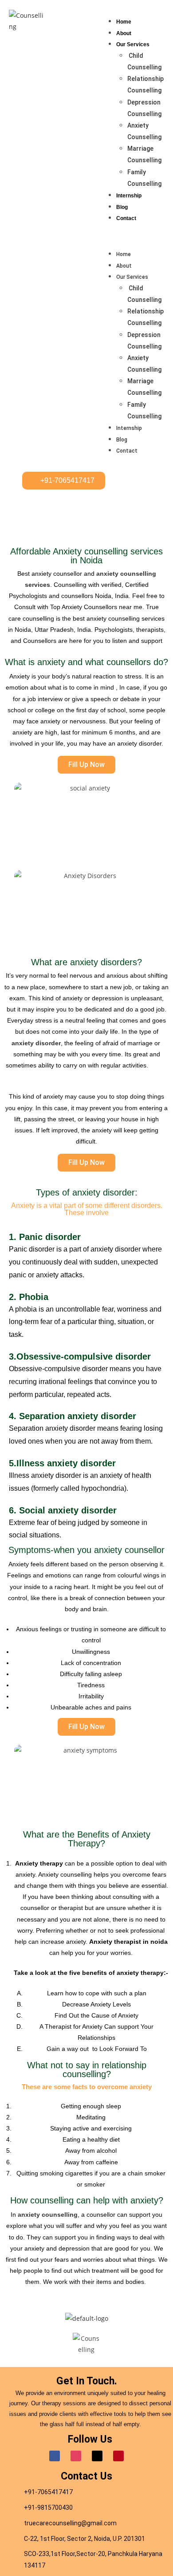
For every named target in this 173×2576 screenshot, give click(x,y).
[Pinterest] (118, 2456)
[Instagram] (76, 2456)
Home (124, 22)
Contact (126, 218)
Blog (122, 207)
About (124, 33)
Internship (129, 196)
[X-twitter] (97, 2456)
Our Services (133, 44)
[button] (136, 236)
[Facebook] (55, 2456)
